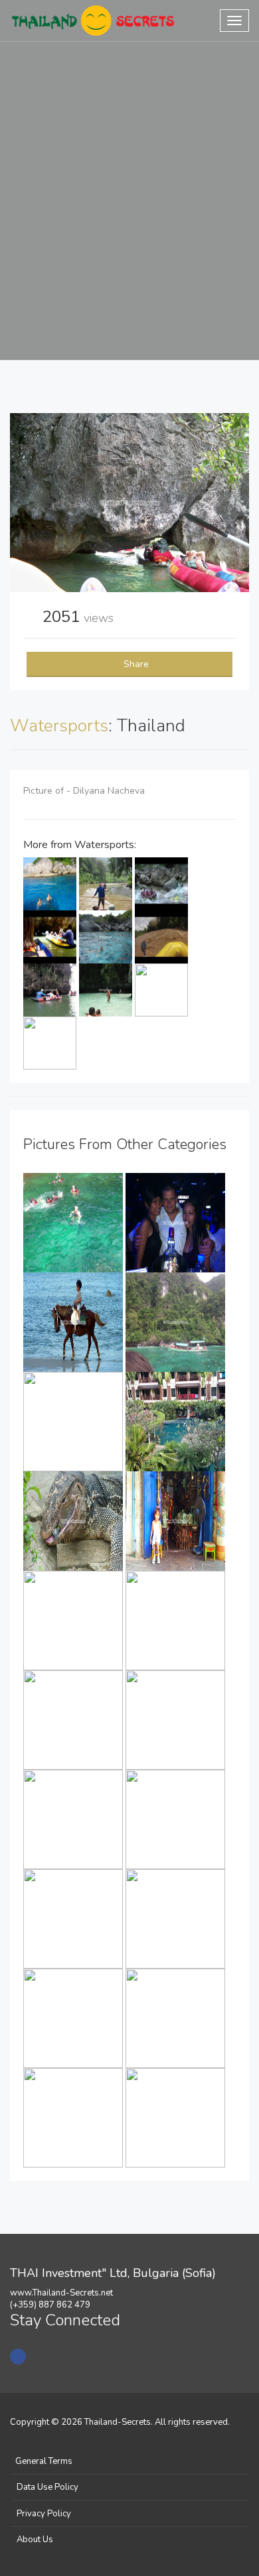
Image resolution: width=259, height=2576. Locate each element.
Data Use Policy (47, 2487)
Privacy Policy (44, 2514)
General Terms (44, 2461)
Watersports (59, 726)
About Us (35, 2540)
